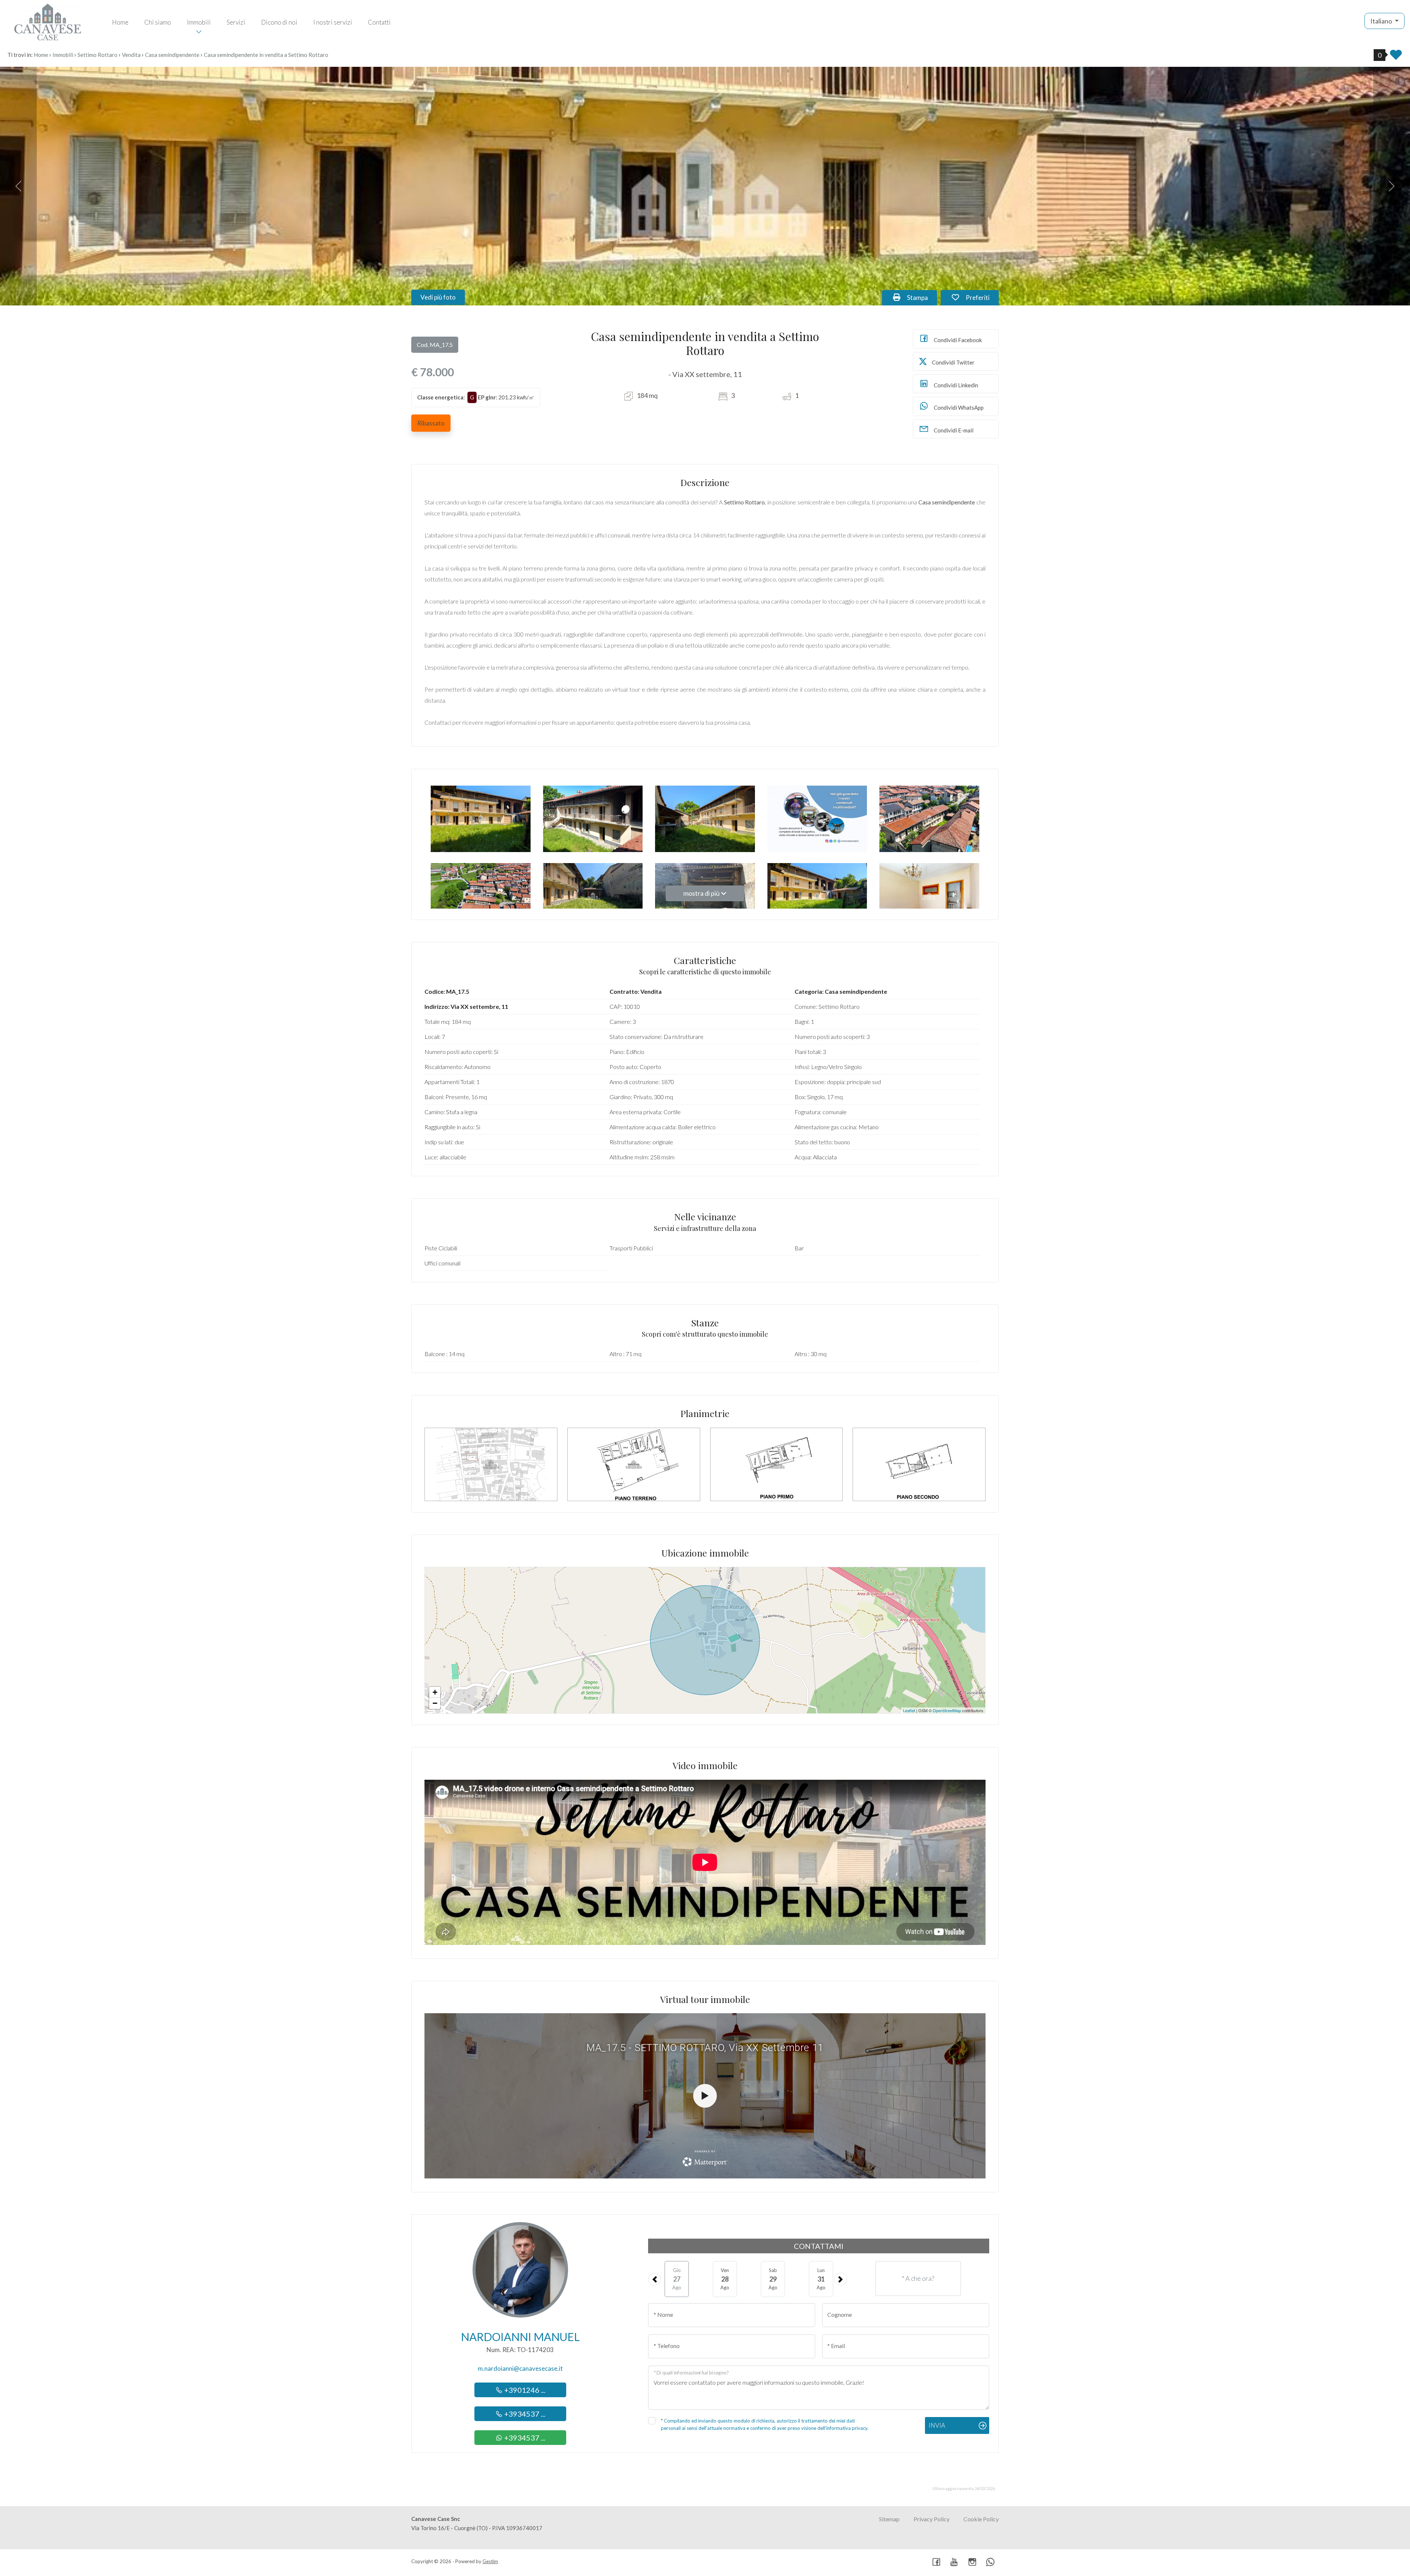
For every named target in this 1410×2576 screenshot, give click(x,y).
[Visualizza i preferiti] (1396, 57)
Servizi (236, 22)
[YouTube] (954, 2563)
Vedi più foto (438, 297)
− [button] (435, 1703)
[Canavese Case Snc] (48, 21)
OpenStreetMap (947, 1710)
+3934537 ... (524, 2414)
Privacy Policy (932, 2519)
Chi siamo (158, 22)
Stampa (921, 297)
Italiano (1382, 21)
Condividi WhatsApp (958, 407)
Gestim (490, 2561)
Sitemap (889, 2519)
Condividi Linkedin (955, 385)
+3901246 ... (524, 2390)
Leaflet (909, 1710)
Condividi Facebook (957, 340)
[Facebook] (936, 2563)
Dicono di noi (279, 22)
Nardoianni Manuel (520, 2337)
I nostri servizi (333, 22)
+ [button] (435, 1692)
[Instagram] (972, 2563)
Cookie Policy (981, 2519)
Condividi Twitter (953, 362)
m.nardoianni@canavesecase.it (520, 2368)
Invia (937, 2425)
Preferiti (981, 297)
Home (120, 22)
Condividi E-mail (953, 430)
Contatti (379, 22)
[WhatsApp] (990, 2563)
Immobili (199, 22)
